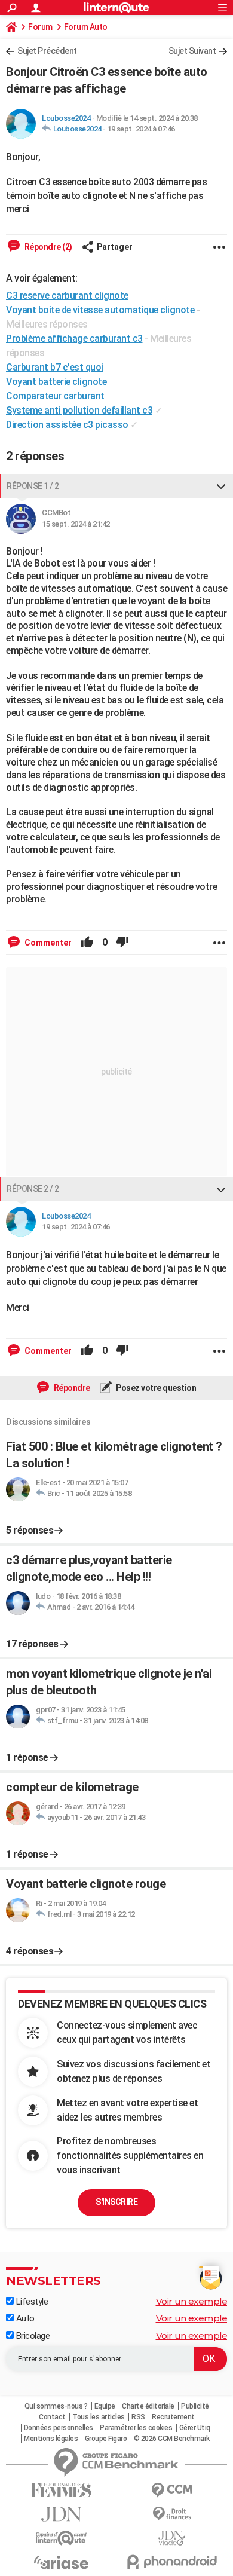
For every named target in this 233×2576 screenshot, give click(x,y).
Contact (52, 2417)
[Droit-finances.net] (172, 2514)
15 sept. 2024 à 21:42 (76, 524)
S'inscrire (116, 2202)
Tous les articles (99, 2417)
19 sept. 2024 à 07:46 (141, 129)
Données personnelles (59, 2428)
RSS (138, 2417)
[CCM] (172, 2490)
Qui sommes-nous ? (56, 2406)
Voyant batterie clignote (56, 382)
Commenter (47, 943)
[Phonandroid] (172, 2562)
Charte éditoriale (148, 2406)
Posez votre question (156, 1388)
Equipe (105, 2406)
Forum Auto (86, 27)
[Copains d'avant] (61, 2538)
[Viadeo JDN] (172, 2538)
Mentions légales (51, 2439)
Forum (40, 27)
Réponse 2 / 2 (33, 1189)
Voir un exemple (192, 2301)
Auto (24, 2318)
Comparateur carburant (55, 396)
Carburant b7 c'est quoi (55, 367)
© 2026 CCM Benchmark (172, 2439)
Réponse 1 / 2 (33, 486)
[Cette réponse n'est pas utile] (122, 943)
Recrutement (173, 2417)
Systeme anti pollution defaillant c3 (79, 410)
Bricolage (32, 2336)
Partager (115, 247)
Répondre (71, 1388)
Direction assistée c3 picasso (67, 425)
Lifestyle (31, 2302)
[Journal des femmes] (61, 2490)
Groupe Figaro (106, 2439)
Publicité (195, 2406)
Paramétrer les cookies (136, 2428)
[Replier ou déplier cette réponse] (221, 486)
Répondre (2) (47, 247)
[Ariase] (61, 2562)
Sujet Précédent (47, 51)
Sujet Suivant (192, 51)
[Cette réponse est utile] (87, 943)
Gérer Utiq (195, 2428)
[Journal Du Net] (61, 2514)
